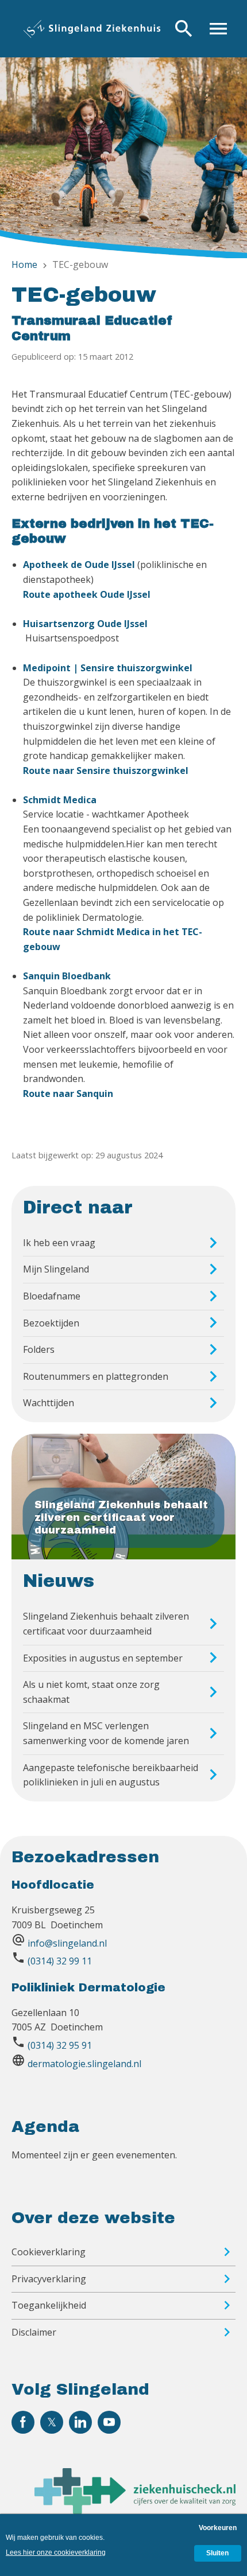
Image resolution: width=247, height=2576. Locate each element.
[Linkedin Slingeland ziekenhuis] (80, 2422)
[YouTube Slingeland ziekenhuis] (109, 2422)
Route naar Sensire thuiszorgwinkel (106, 771)
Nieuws (59, 1581)
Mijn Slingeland (56, 1269)
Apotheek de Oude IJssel (79, 565)
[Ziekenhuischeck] (135, 2511)
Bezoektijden (51, 1323)
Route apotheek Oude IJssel (87, 594)
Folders (39, 1349)
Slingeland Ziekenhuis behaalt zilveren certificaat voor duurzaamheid (106, 1624)
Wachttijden (49, 1403)
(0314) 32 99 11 (60, 1961)
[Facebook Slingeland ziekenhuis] (23, 2422)
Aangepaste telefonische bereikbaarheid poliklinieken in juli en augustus (111, 1775)
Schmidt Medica (60, 800)
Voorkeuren (218, 2528)
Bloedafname (52, 1296)
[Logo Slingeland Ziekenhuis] (92, 29)
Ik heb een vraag (59, 1243)
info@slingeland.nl (67, 1943)
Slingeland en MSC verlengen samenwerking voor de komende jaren (106, 1733)
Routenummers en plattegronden (96, 1376)
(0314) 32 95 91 (60, 2045)
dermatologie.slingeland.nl (84, 2064)
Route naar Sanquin (68, 1094)
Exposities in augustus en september (103, 1658)
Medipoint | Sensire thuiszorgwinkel (108, 668)
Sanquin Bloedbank (67, 976)
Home (24, 264)
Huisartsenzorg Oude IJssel (85, 624)
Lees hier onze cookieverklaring (56, 2552)
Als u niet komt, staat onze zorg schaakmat (91, 1692)
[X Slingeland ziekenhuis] (52, 2422)
